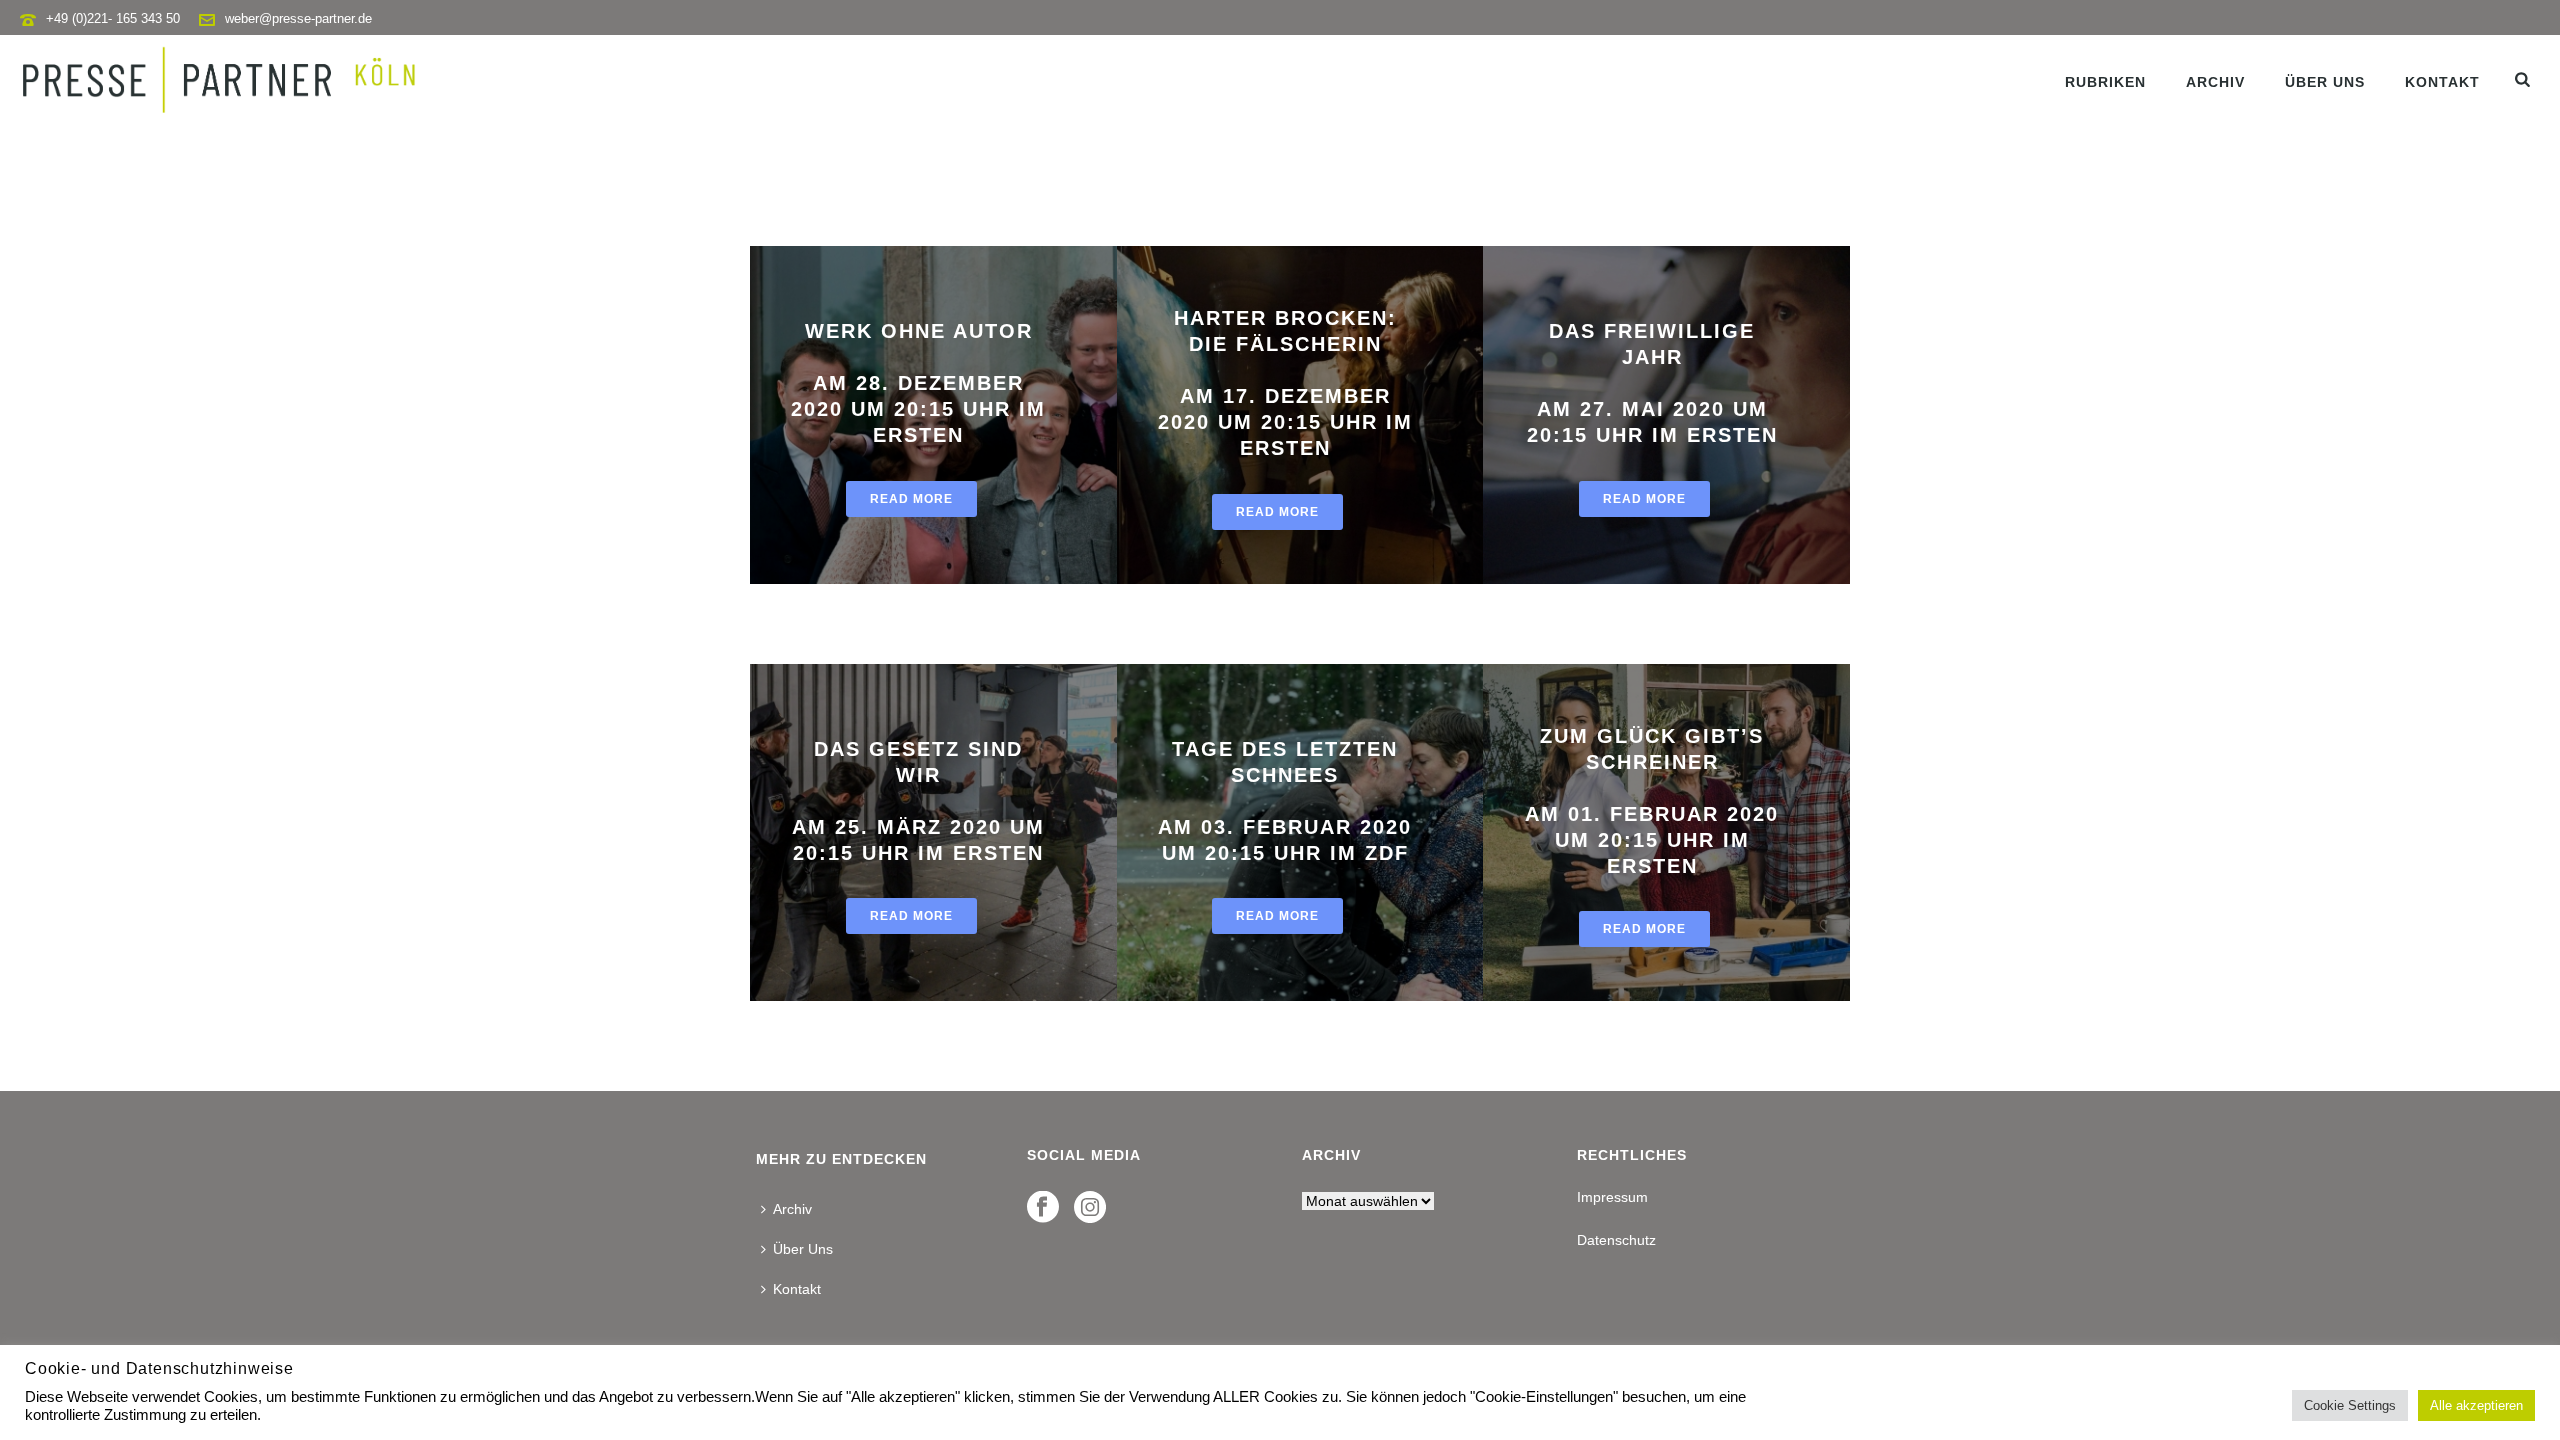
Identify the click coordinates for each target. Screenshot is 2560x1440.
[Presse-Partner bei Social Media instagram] (1090, 1208)
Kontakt (2442, 82)
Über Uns (2325, 82)
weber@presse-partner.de (298, 18)
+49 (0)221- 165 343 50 (113, 18)
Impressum (1612, 1197)
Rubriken (2105, 82)
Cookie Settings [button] (2350, 1405)
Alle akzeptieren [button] (2476, 1405)
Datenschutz (1616, 1240)
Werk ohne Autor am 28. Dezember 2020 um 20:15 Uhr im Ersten (918, 383)
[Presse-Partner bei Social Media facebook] (1043, 1208)
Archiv (2215, 82)
